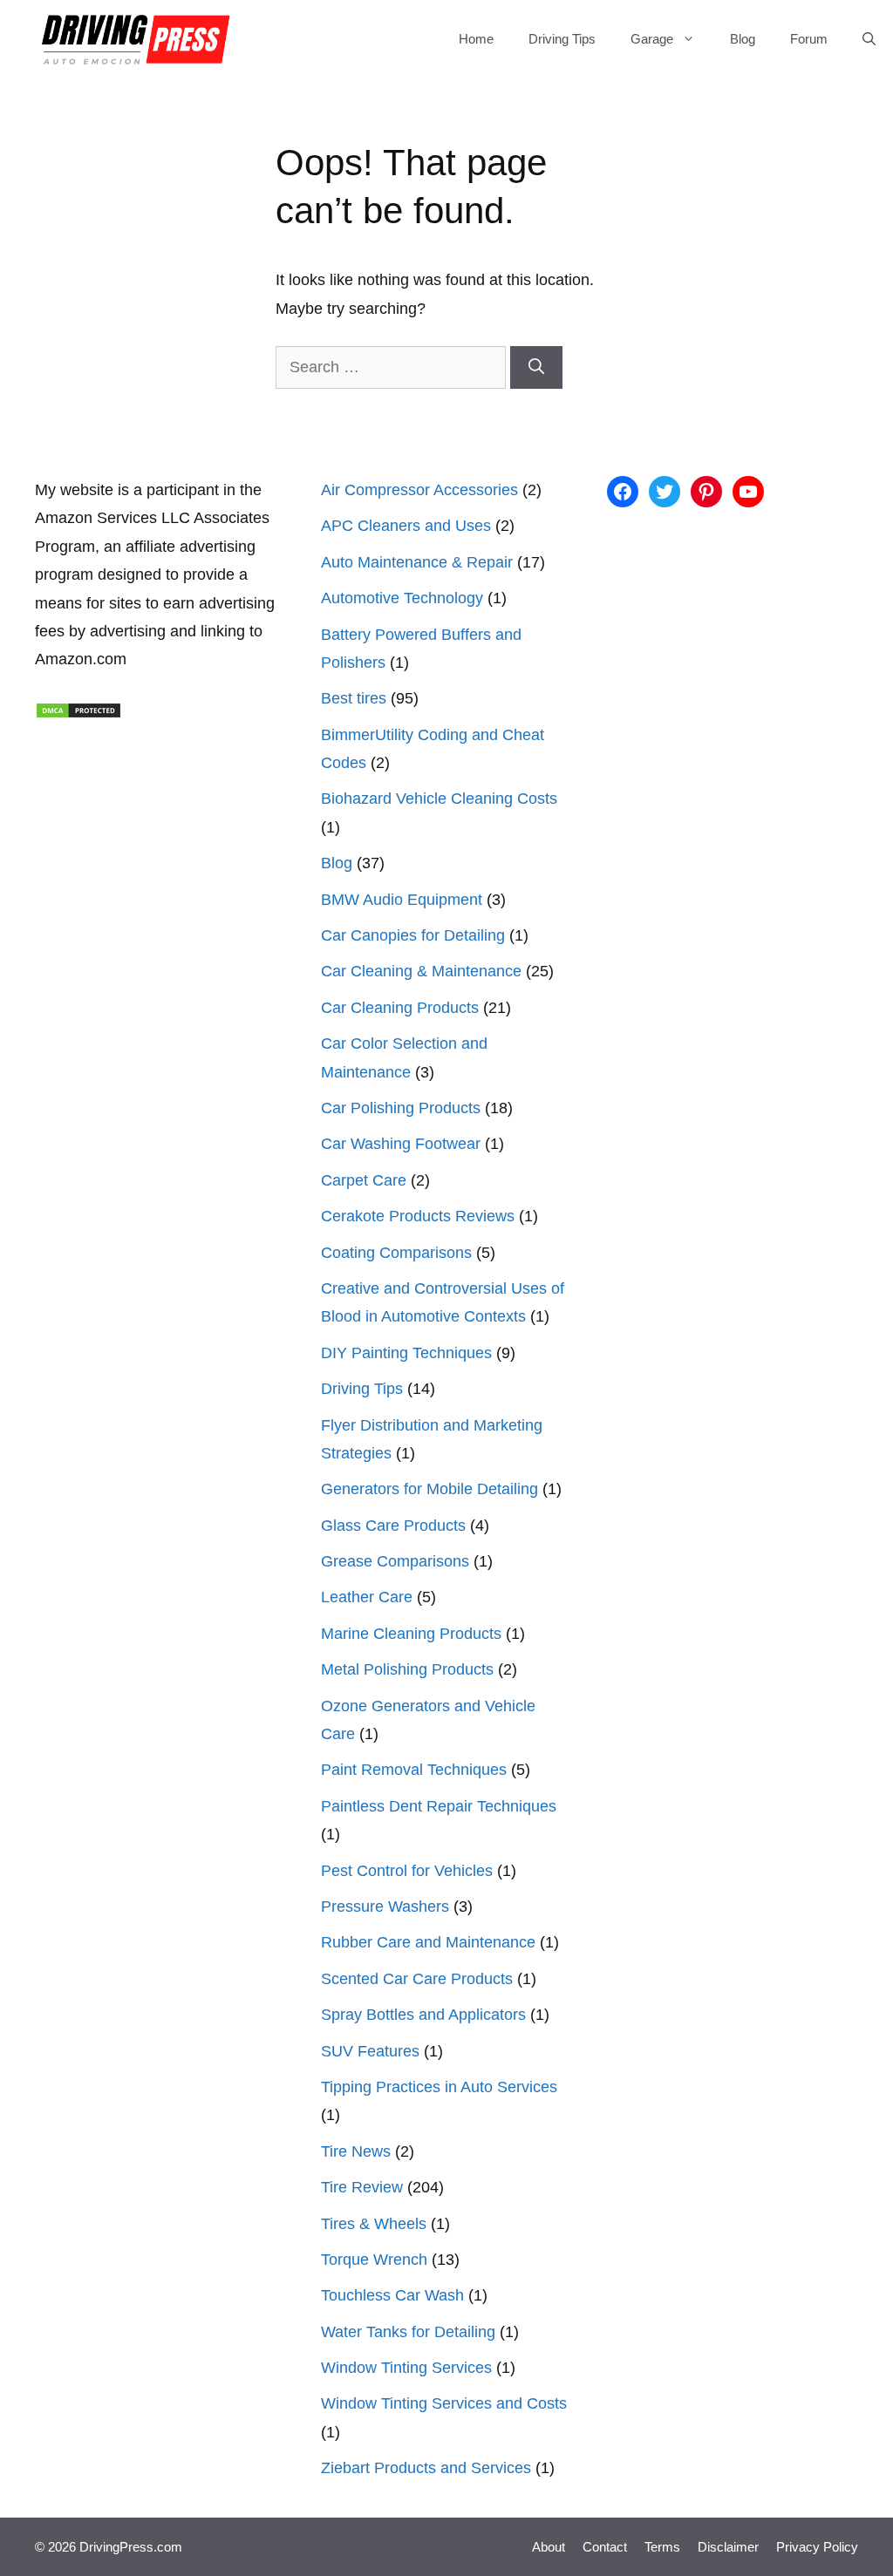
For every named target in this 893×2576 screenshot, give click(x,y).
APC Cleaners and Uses (406, 526)
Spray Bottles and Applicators (423, 2015)
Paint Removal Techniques (414, 1770)
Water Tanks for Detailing (408, 2332)
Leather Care (367, 1597)
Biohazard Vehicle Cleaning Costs (439, 799)
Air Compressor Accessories (419, 490)
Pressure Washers (385, 1907)
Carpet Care (364, 1180)
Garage (652, 39)
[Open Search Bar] (869, 39)
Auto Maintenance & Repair (417, 562)
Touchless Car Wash (392, 2295)
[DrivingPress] (136, 39)
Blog (743, 39)
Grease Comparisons (395, 1561)
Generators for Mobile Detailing (429, 1489)
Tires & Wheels (374, 2224)
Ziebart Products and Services (426, 2468)
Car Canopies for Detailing (413, 935)
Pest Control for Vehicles (407, 1871)
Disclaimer (728, 2547)
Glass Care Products (393, 1526)
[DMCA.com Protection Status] (78, 714)
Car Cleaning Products (400, 1008)
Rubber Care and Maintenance (428, 1942)
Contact (605, 2547)
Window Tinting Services (406, 2368)
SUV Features (370, 2051)
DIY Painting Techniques (406, 1353)
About (549, 2547)
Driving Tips (562, 39)
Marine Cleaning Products (411, 1634)
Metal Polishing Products (407, 1669)
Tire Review (362, 2187)
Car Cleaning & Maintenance (421, 971)
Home (476, 39)
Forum (809, 39)
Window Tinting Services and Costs (444, 2403)
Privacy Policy (817, 2547)
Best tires (354, 698)
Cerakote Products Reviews (418, 1216)
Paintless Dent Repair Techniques (439, 1806)
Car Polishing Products (401, 1108)
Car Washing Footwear (401, 1144)
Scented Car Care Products (417, 1979)
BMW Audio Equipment (402, 900)
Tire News (356, 2151)
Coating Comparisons (396, 1253)
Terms (662, 2547)
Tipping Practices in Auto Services (439, 2087)
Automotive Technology (402, 598)
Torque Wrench (374, 2260)
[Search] (536, 367)
